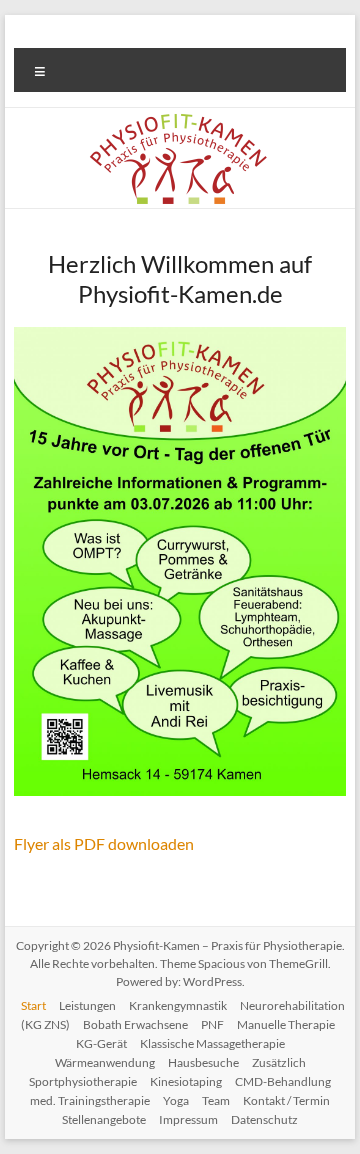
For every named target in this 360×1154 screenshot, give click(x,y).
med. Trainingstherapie (90, 1100)
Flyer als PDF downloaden (104, 843)
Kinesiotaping (186, 1081)
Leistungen (87, 1005)
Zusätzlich (279, 1062)
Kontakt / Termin (286, 1100)
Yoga (176, 1100)
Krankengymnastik (178, 1005)
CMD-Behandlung (283, 1081)
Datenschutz (264, 1119)
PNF (212, 1024)
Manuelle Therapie (286, 1024)
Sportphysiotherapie (83, 1081)
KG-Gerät (101, 1043)
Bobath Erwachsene (135, 1024)
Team (216, 1100)
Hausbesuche (203, 1062)
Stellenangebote (104, 1119)
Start (33, 1005)
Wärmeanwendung (105, 1062)
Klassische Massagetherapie (212, 1043)
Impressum (188, 1119)
